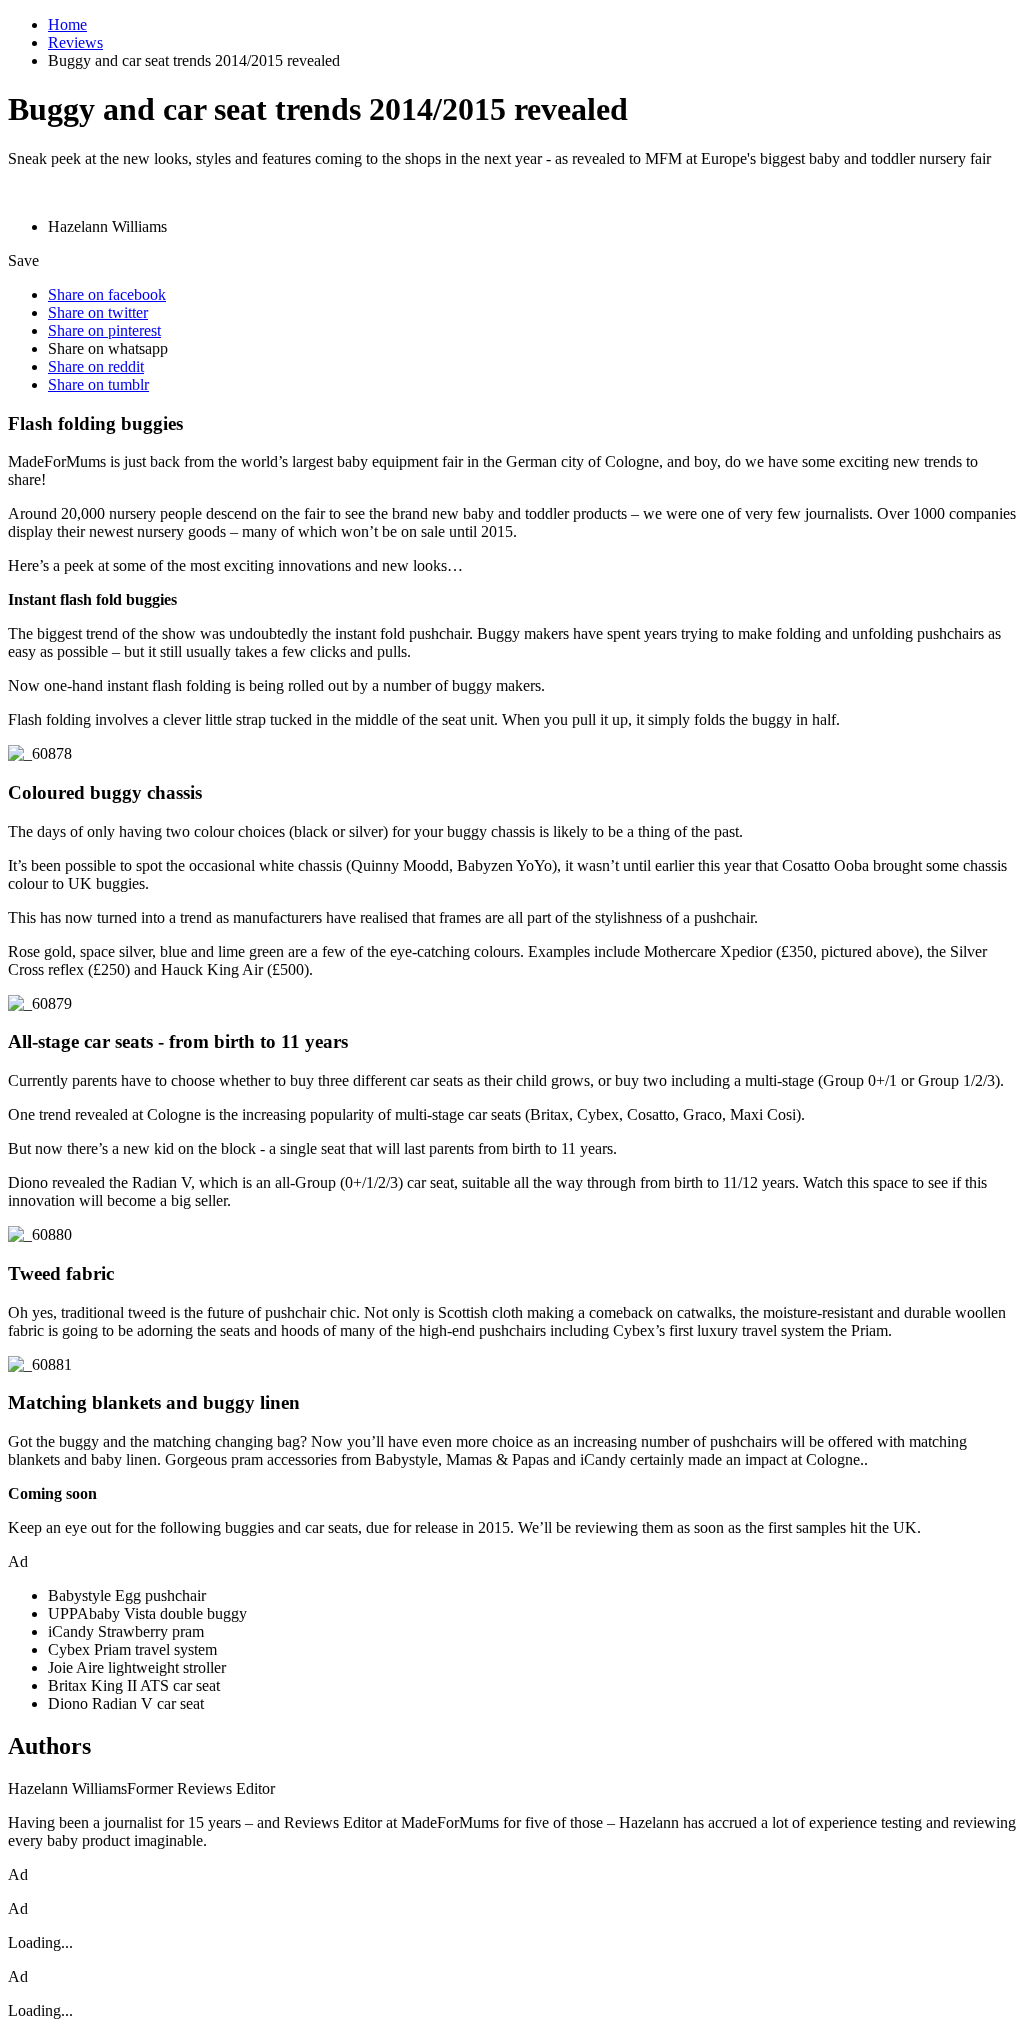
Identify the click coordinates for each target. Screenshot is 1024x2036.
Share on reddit (96, 366)
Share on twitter (98, 312)
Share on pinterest (104, 330)
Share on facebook (107, 294)
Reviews (75, 42)
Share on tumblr (98, 384)
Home (67, 24)
